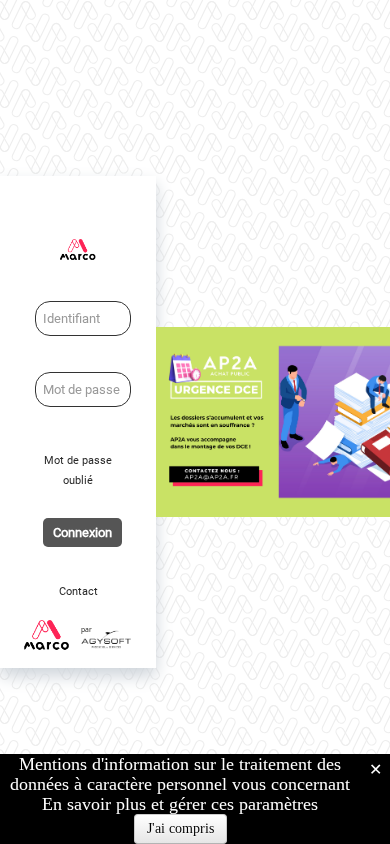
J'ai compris (180, 828)
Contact (78, 591)
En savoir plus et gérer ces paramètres (180, 804)
